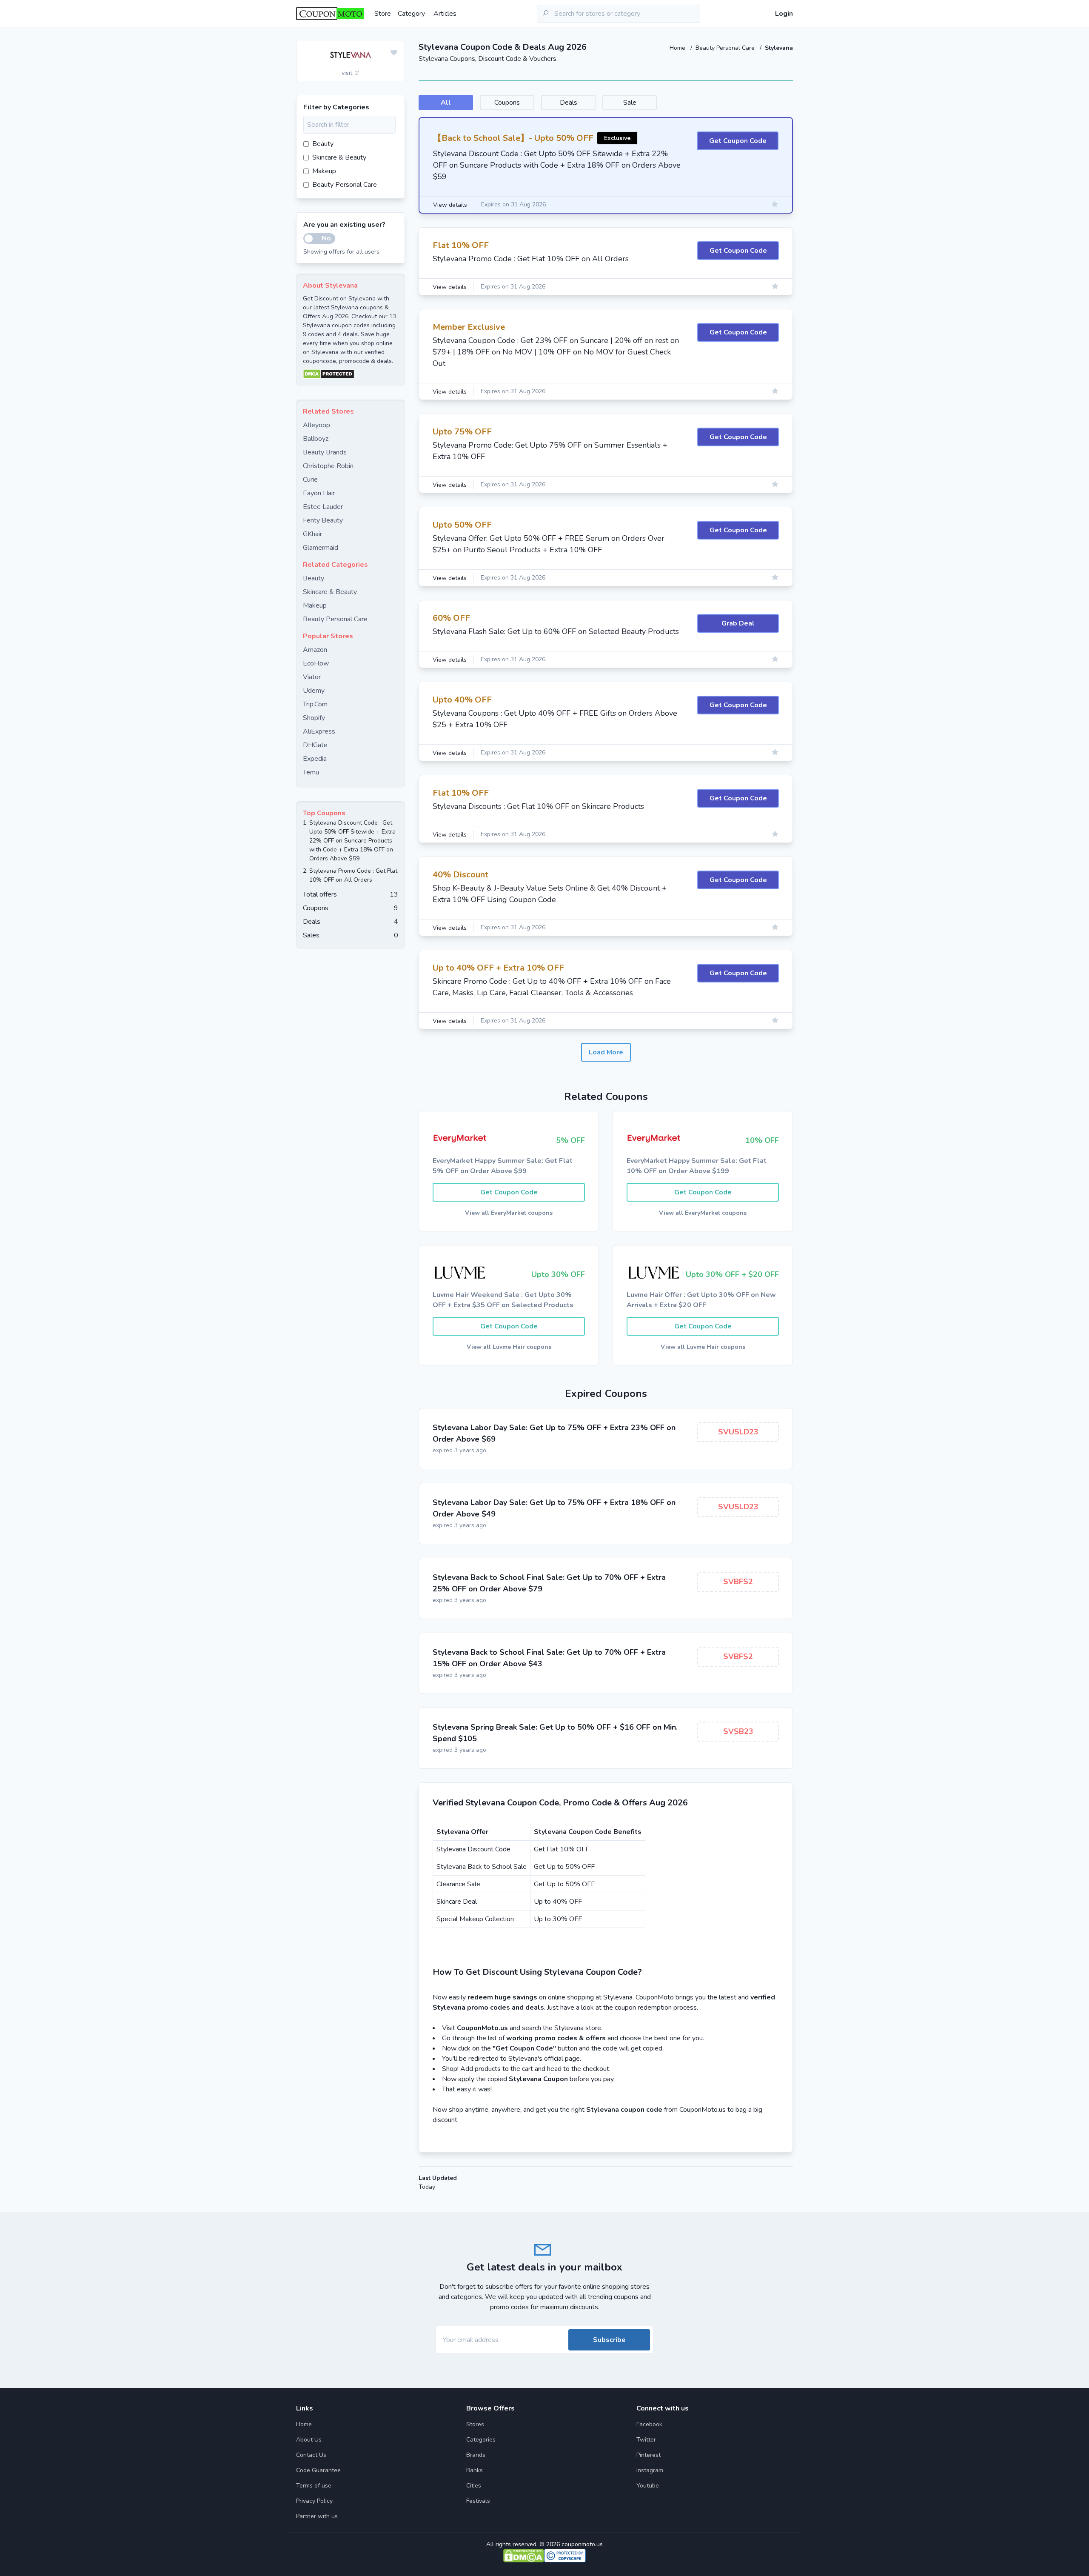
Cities (474, 2486)
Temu (311, 772)
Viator (312, 677)
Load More (606, 1052)
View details (450, 205)
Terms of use (314, 2486)
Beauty (323, 144)
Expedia (315, 759)
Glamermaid (321, 548)
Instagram (650, 2470)
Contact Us (311, 2455)
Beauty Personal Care (726, 48)
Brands (476, 2455)
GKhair (312, 534)
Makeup (324, 171)
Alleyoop (316, 425)
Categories (481, 2440)
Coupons (507, 103)
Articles (445, 14)
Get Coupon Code (738, 141)
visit (348, 73)
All (446, 103)
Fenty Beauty (323, 520)
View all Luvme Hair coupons (509, 1347)
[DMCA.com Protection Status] (351, 374)
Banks (475, 2470)
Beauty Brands (325, 452)
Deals (569, 103)
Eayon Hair (319, 493)
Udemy (314, 691)
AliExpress (319, 731)
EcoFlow (316, 663)
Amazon (315, 650)
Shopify (314, 718)
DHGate (315, 745)
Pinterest (649, 2455)
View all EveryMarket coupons (509, 1213)
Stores (475, 2424)
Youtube (648, 2486)
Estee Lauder (323, 507)
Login (784, 14)
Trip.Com (315, 704)
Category (411, 14)
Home (678, 48)
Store (383, 14)
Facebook (649, 2424)
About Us (309, 2440)
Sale (630, 103)
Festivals (478, 2501)
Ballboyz (316, 439)
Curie (310, 480)
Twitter (646, 2440)
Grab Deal (738, 623)
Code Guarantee (318, 2470)
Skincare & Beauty (339, 157)
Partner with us (317, 2516)
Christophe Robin (328, 466)
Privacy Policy (314, 2501)
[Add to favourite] (394, 53)
